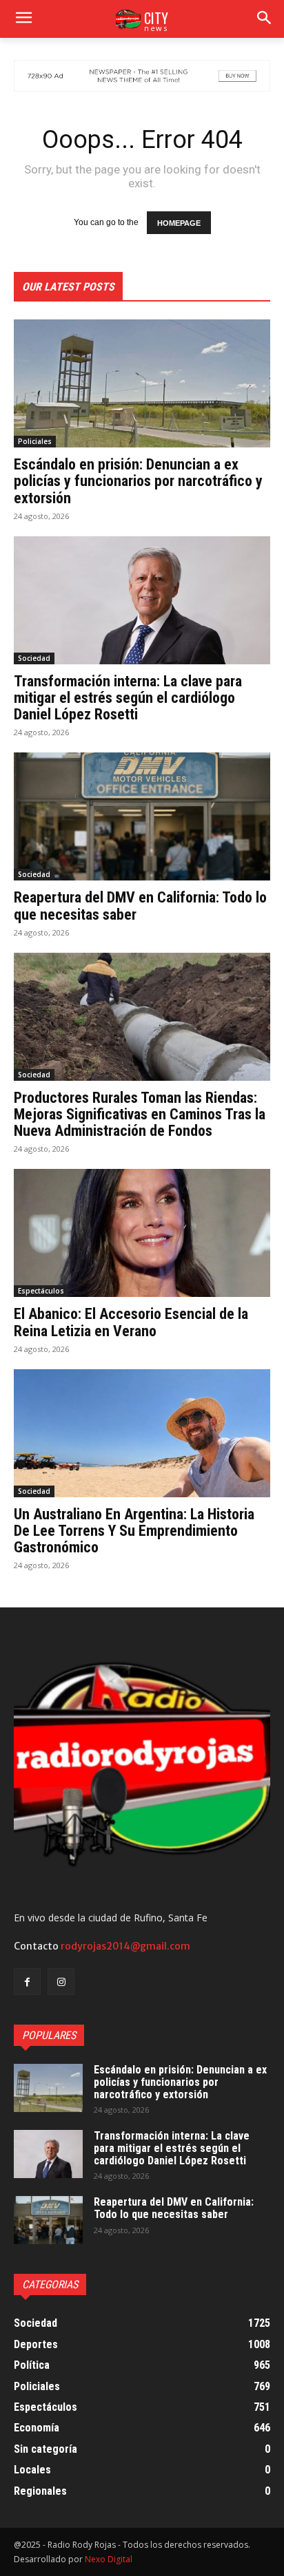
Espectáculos (41, 1291)
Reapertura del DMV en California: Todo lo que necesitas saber (174, 2208)
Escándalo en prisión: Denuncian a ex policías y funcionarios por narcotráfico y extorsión (138, 481)
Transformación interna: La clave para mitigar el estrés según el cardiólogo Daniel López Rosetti (128, 698)
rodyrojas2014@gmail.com (125, 1946)
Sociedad (34, 658)
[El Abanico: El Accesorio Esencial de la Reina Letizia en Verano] (142, 1233)
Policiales (35, 441)
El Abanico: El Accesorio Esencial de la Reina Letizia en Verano (131, 1322)
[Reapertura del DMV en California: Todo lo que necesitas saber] (142, 816)
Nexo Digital (109, 2559)
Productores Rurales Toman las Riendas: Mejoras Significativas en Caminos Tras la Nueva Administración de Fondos (140, 1114)
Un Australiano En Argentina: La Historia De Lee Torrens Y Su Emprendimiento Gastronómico (134, 1531)
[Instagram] (61, 1982)
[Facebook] (27, 1982)
